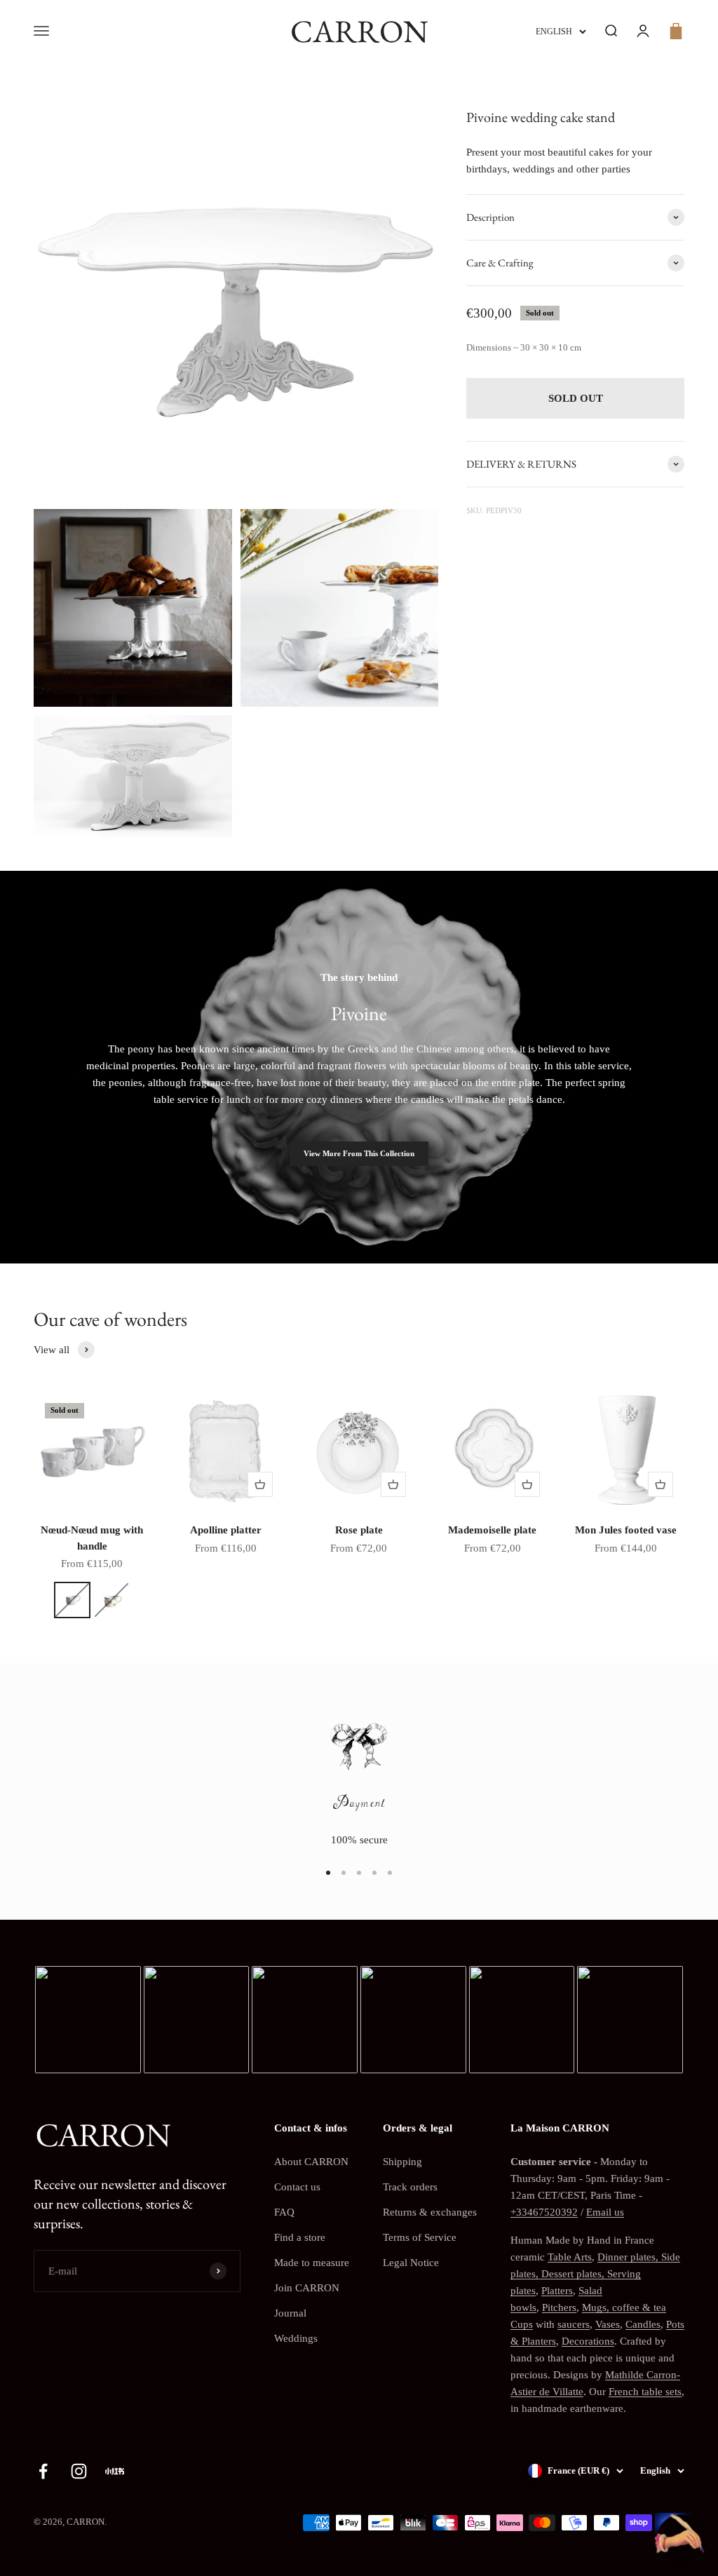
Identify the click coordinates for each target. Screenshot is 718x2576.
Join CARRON (307, 2288)
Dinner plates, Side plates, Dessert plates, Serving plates (595, 2274)
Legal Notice (411, 2263)
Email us (605, 2212)
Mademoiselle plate (492, 1530)
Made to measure (312, 2263)
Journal (290, 2313)
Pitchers (559, 2307)
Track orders (410, 2187)
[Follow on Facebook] (43, 2471)
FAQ (284, 2212)
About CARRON (311, 2162)
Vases (608, 2324)
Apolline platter (226, 1530)
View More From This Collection (359, 1153)
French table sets (645, 2392)
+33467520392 (544, 2212)
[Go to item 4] (374, 1873)
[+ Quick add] (260, 1484)
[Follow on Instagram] (79, 2471)
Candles (643, 2324)
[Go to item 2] (344, 1873)
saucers (574, 2324)
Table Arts (570, 2257)
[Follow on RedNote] (115, 2471)
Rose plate (359, 1530)
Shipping (402, 2162)
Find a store (300, 2237)
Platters (557, 2291)
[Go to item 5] (390, 1873)
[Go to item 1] (328, 1873)
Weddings (296, 2338)
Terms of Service (420, 2237)
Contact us (297, 2187)
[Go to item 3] (359, 1873)
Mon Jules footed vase (626, 1530)
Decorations (588, 2341)
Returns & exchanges (430, 2212)
